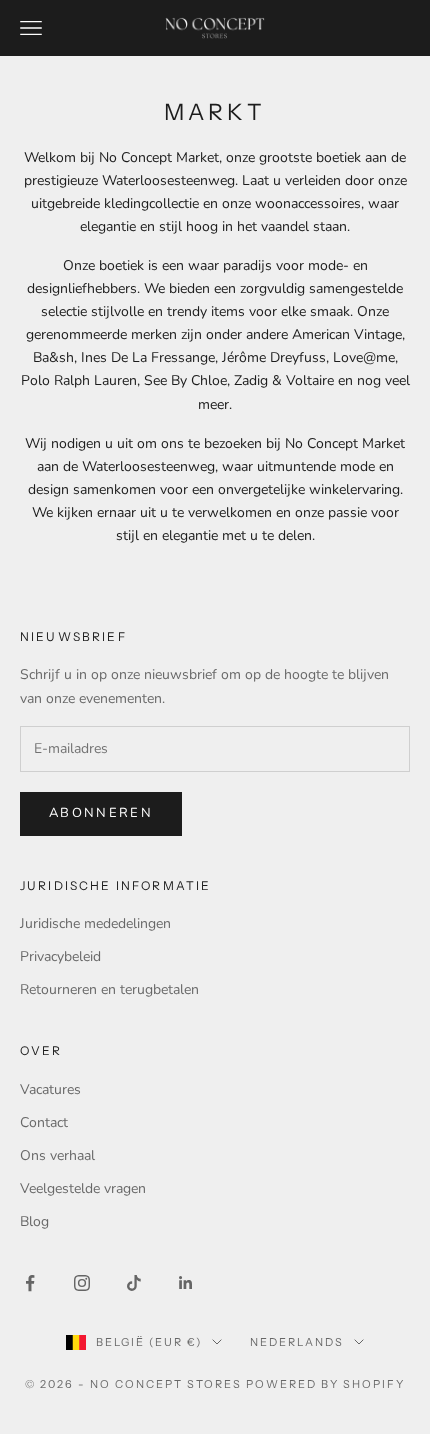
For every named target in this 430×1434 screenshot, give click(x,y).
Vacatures (50, 1089)
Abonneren (101, 813)
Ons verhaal (57, 1155)
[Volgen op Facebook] (30, 1283)
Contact (44, 1122)
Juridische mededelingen (95, 923)
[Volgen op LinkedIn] (186, 1283)
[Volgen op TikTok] (134, 1283)
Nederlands (297, 1342)
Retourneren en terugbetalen (109, 989)
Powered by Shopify (325, 1384)
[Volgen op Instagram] (82, 1283)
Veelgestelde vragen (83, 1188)
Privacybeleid (60, 956)
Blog (34, 1221)
